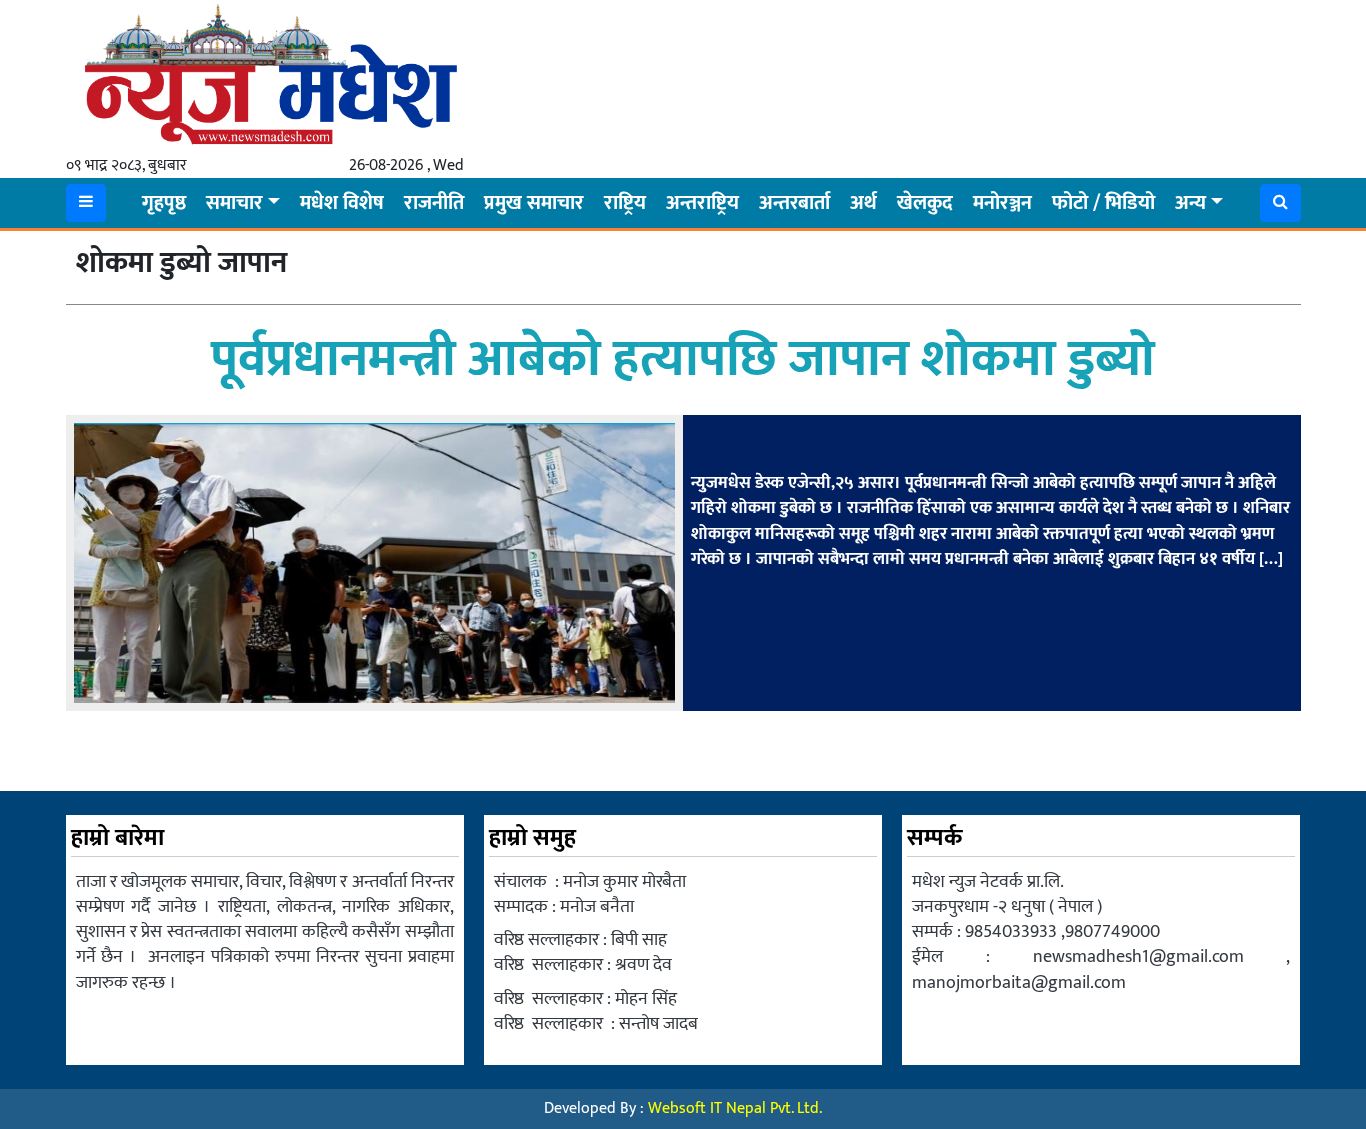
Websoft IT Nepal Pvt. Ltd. (735, 1108)
